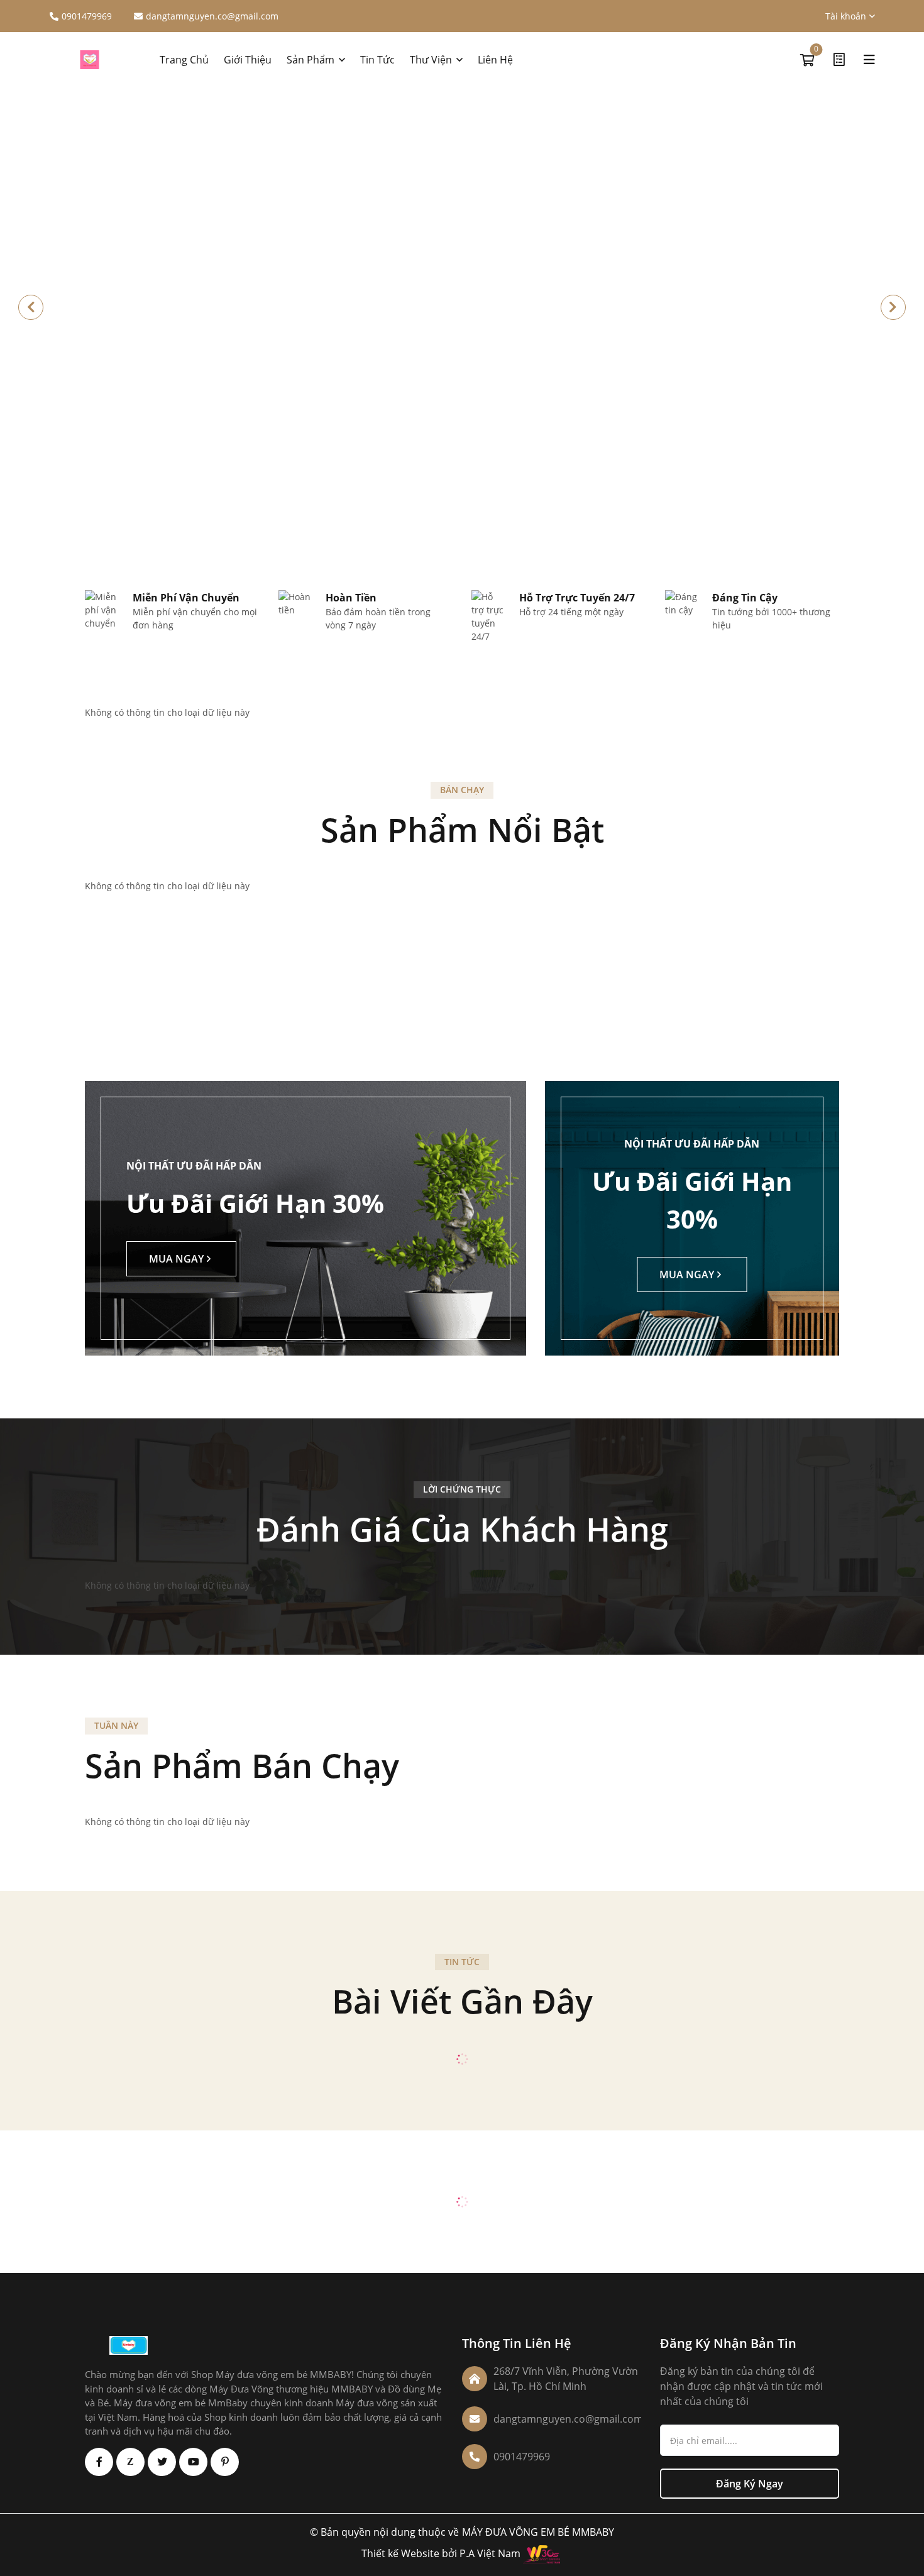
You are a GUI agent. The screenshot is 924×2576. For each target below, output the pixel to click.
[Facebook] (99, 2462)
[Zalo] (130, 2462)
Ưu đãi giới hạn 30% (255, 1203)
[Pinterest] (225, 2462)
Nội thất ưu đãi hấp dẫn (194, 1166)
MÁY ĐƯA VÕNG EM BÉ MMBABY (538, 2532)
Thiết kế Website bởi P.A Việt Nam (441, 2554)
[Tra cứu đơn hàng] (839, 60)
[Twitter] (162, 2462)
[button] (893, 307)
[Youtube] (193, 2462)
